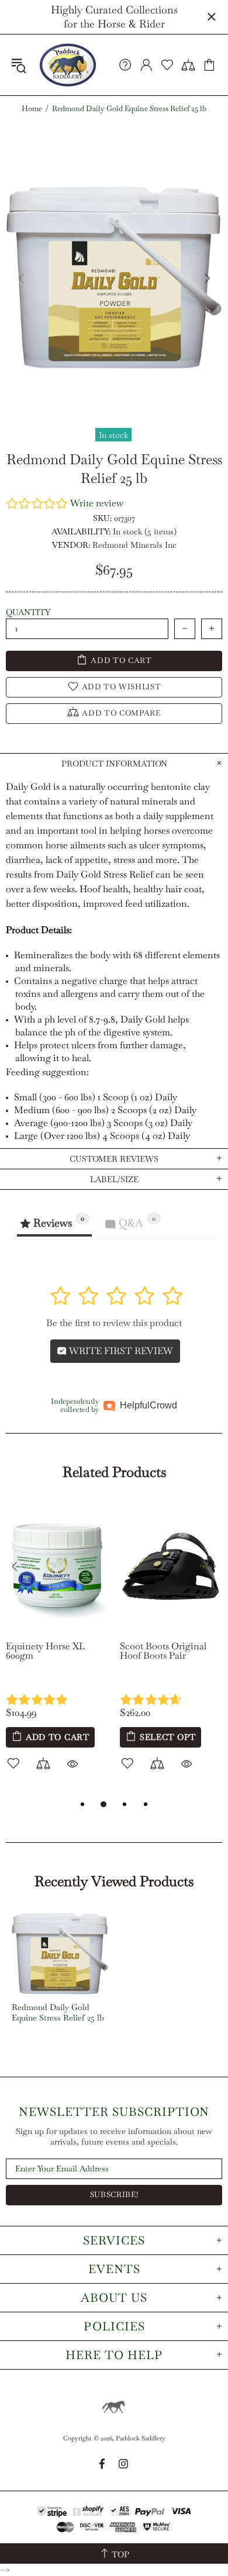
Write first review (120, 1351)
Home (32, 109)
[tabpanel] (57, 1650)
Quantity (28, 612)
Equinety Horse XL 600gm (45, 1651)
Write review (97, 503)
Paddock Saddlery (68, 65)
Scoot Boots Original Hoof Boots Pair (163, 1651)
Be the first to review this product (114, 1323)
